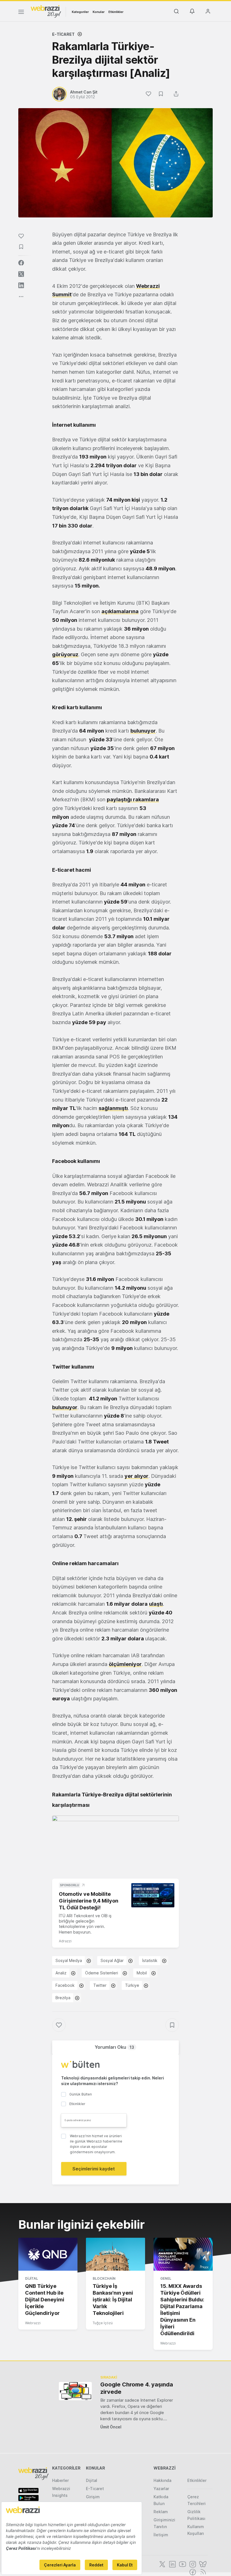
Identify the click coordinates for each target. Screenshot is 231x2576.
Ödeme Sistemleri (102, 1973)
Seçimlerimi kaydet (94, 2169)
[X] (162, 2564)
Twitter (100, 1985)
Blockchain (104, 2278)
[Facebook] (192, 2571)
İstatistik (150, 1960)
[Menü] (21, 13)
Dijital (32, 2278)
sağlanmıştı (113, 1108)
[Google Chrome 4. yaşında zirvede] (75, 2391)
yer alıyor (136, 1476)
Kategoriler (80, 12)
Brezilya (63, 1998)
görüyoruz (65, 654)
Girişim (93, 2497)
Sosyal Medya (69, 1960)
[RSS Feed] (202, 2571)
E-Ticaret (63, 34)
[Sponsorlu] (153, 1895)
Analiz (61, 1973)
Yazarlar (161, 2489)
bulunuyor (143, 731)
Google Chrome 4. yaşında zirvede (137, 2388)
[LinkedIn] (172, 2564)
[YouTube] (182, 2564)
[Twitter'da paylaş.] (21, 274)
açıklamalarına (120, 611)
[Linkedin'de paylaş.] (21, 285)
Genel (166, 2278)
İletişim (161, 2535)
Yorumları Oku (114, 2047)
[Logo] (46, 11)
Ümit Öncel (111, 2427)
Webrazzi (33, 2323)
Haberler (60, 2480)
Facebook (65, 1985)
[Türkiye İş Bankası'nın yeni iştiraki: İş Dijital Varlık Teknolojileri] (115, 2254)
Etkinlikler (116, 12)
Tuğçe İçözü (103, 2323)
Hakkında (162, 2480)
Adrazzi (65, 1941)
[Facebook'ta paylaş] (21, 263)
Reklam (161, 2512)
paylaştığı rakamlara (133, 799)
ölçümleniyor (125, 1664)
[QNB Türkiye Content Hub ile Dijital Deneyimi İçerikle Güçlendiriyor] (48, 2254)
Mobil (142, 1973)
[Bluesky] (202, 2564)
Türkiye (132, 1985)
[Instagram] (192, 2564)
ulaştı (156, 1604)
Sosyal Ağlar (112, 1960)
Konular (99, 12)
